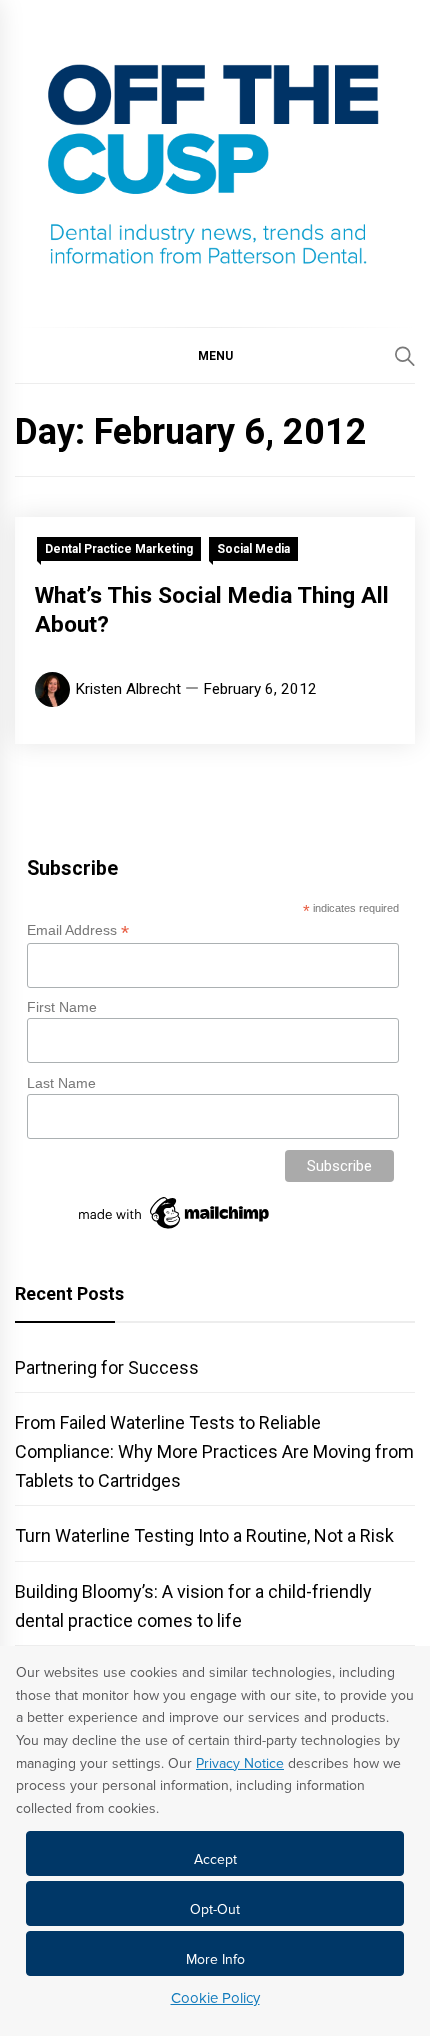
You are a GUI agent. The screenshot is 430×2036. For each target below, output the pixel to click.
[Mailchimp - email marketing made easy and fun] (175, 1229)
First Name (62, 1007)
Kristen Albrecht (128, 689)
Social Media (253, 549)
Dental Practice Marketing (119, 549)
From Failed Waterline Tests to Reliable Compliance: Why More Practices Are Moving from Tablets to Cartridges (214, 1451)
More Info (215, 1959)
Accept (215, 1859)
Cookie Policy (215, 1998)
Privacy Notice (240, 1763)
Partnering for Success (107, 1367)
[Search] (405, 356)
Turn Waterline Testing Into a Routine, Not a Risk (204, 1535)
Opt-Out (215, 1909)
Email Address (78, 930)
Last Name (61, 1083)
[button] (215, 355)
